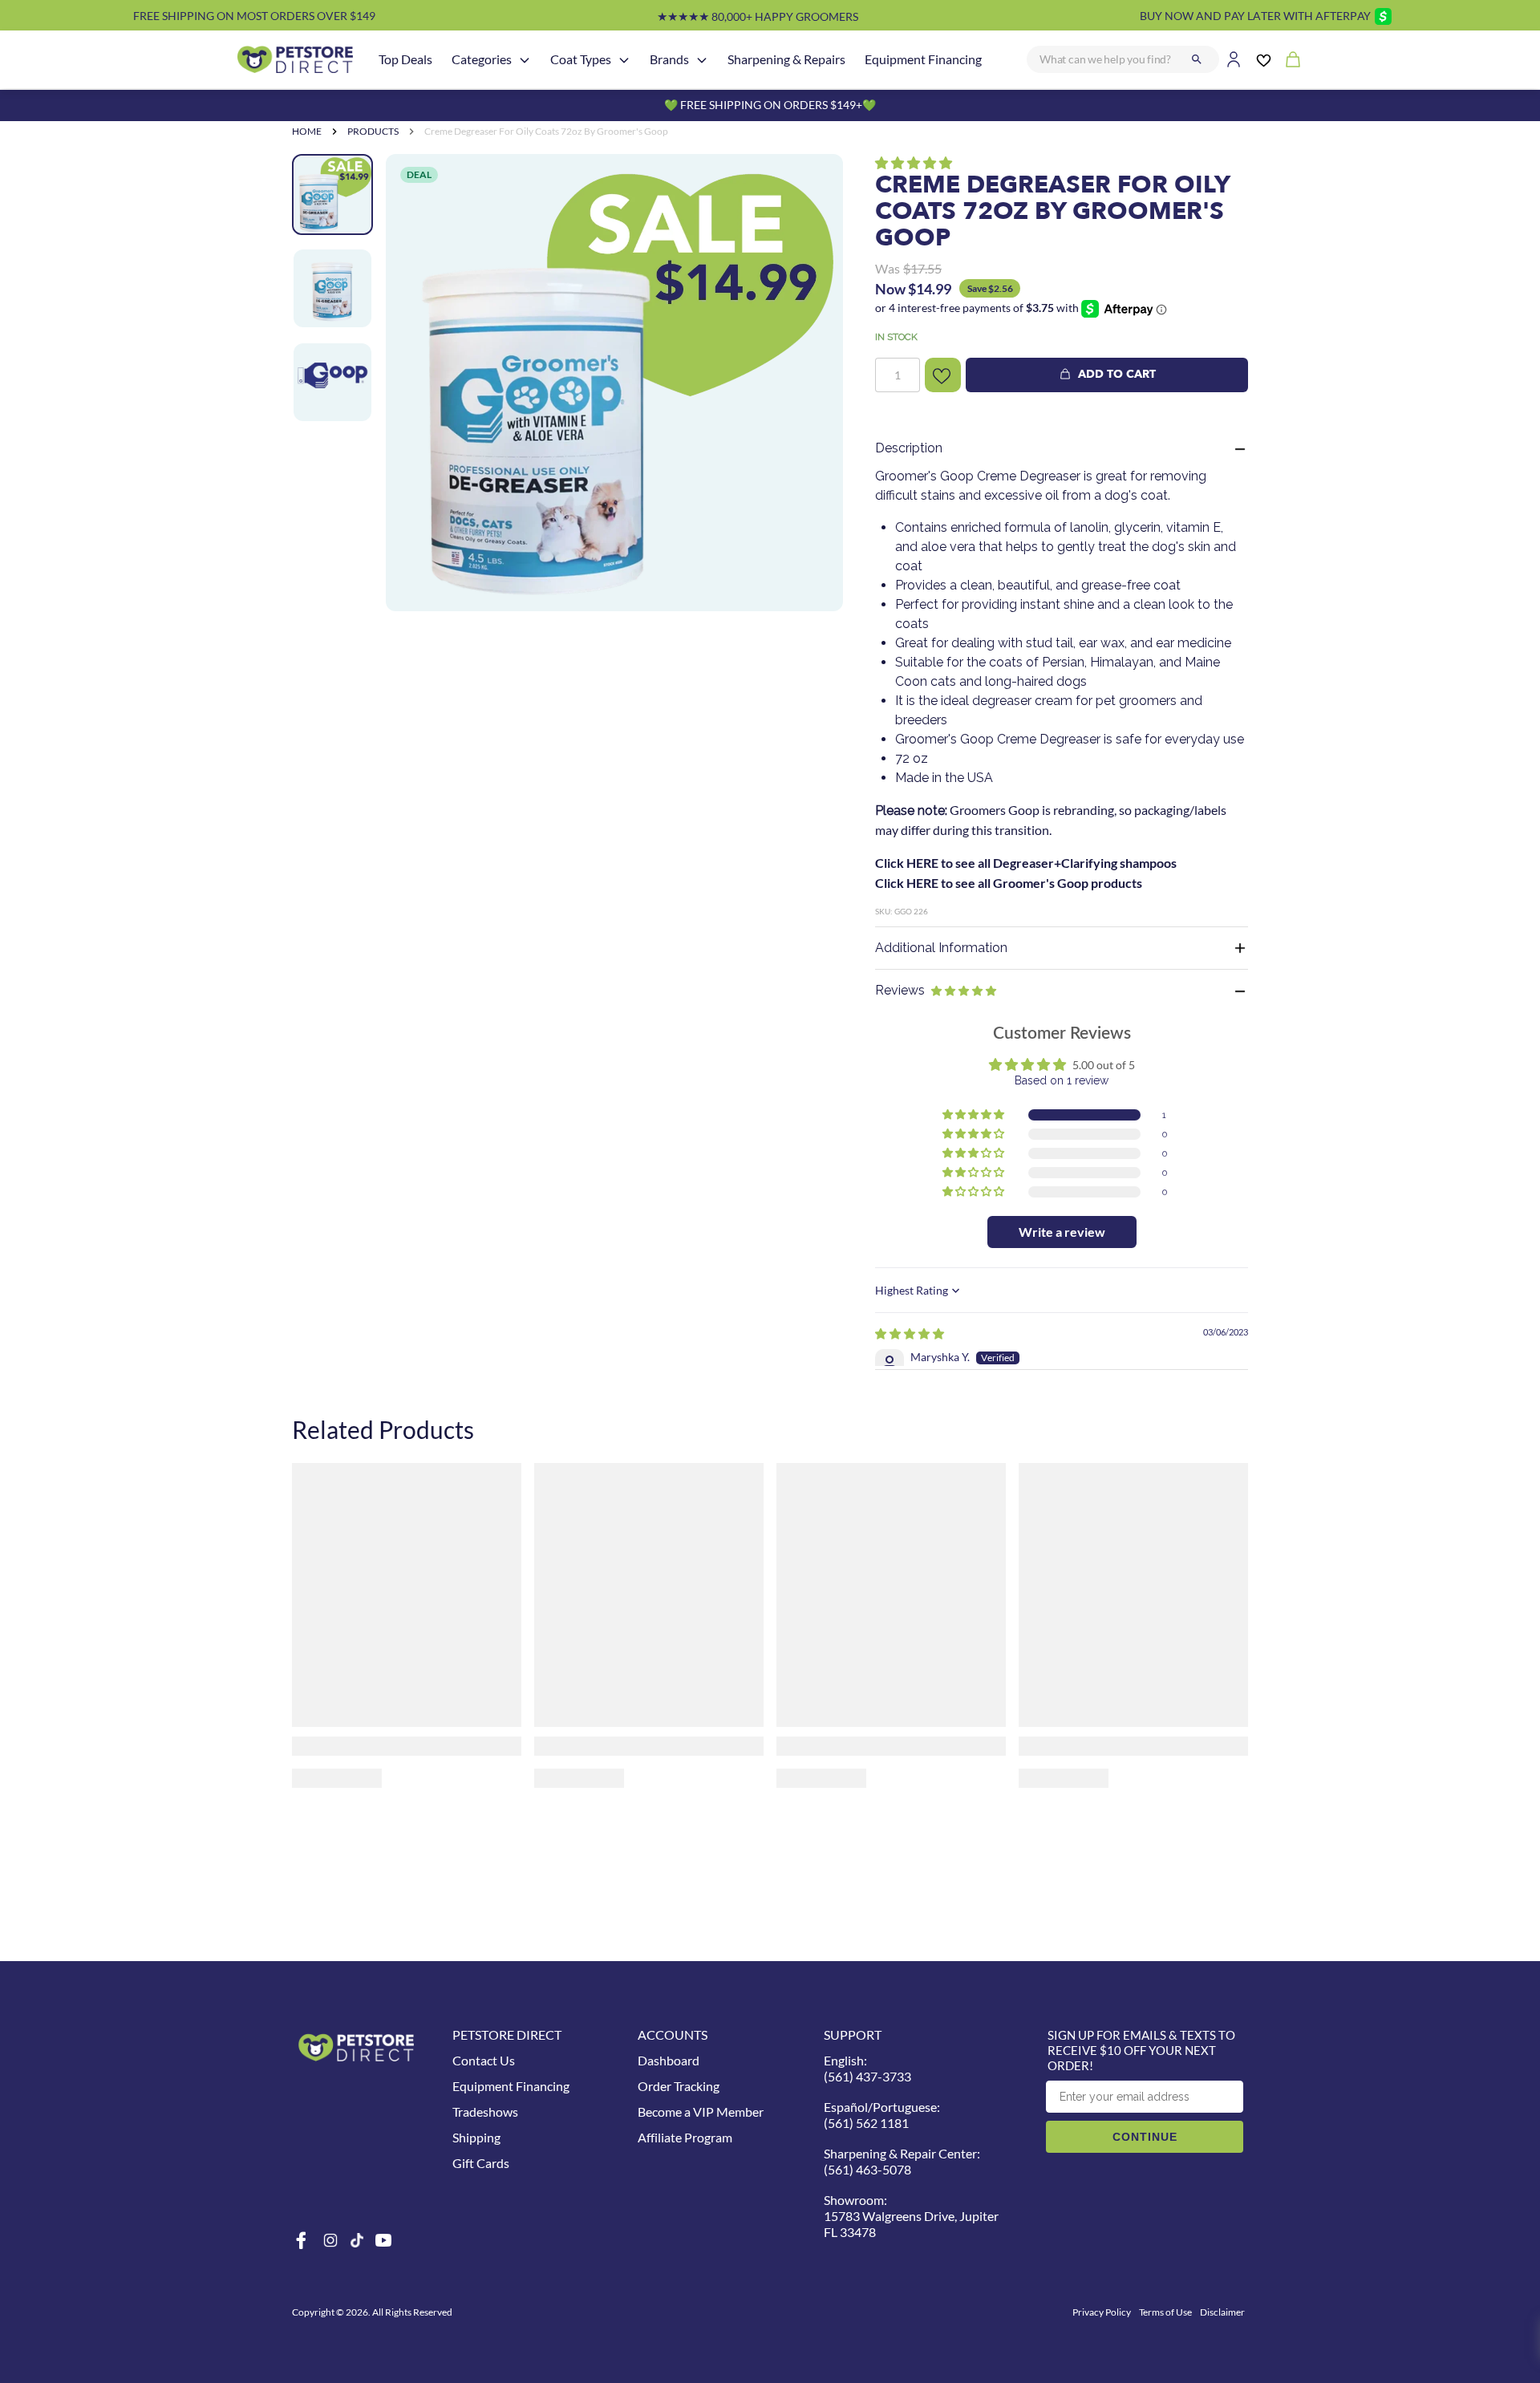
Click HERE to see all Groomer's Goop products (1009, 883)
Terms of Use (1165, 2312)
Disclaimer (1222, 2312)
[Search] (1197, 59)
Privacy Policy (1102, 2312)
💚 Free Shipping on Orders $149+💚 (770, 105)
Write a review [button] (1062, 1232)
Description (909, 448)
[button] (914, 162)
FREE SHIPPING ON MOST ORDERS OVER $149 (254, 16)
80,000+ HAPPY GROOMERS (758, 16)
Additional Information (941, 948)
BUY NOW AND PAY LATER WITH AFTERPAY (1255, 16)
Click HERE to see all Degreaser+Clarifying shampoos (1026, 863)
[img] (910, 1333)
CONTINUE (1145, 2137)
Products (373, 131)
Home (307, 131)
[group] (614, 383)
